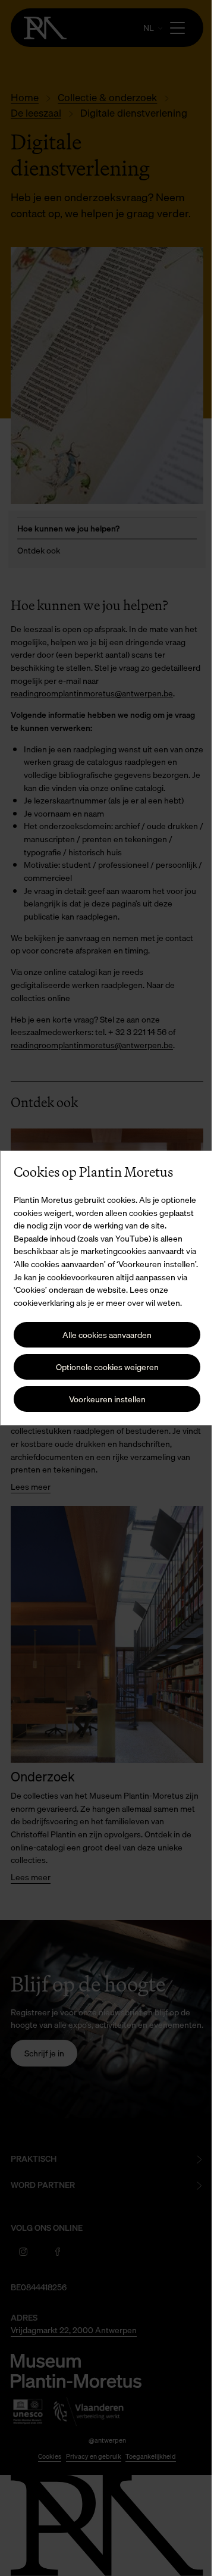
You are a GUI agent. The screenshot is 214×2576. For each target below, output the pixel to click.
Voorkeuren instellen (103, 1406)
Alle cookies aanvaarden (103, 1341)
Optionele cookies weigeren (103, 1373)
